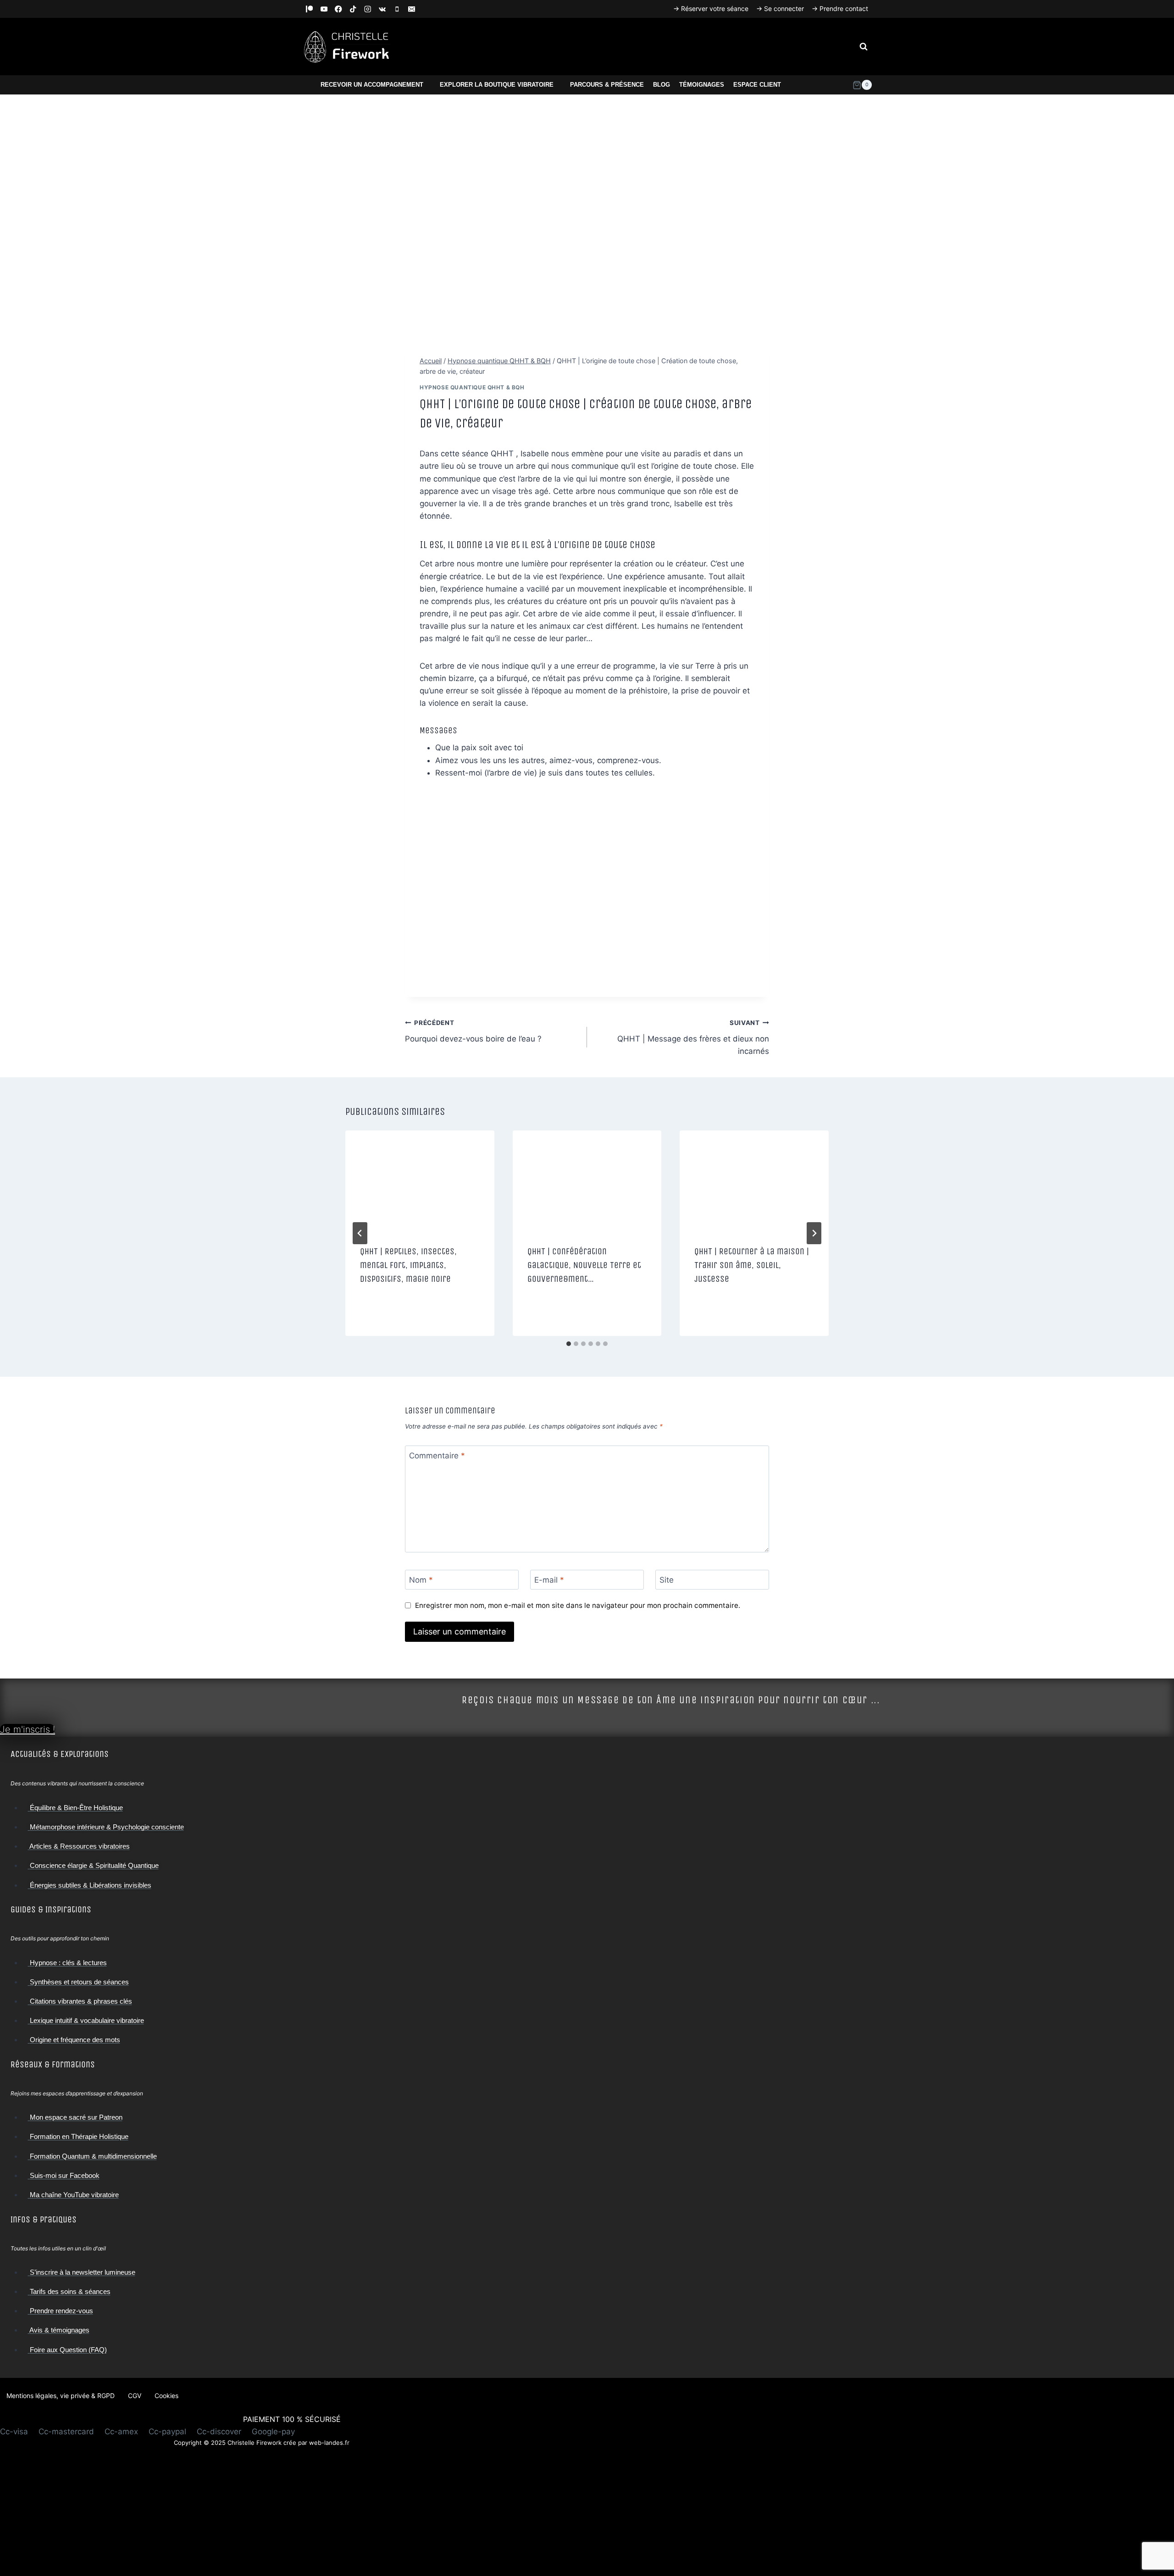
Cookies (166, 2396)
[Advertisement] (261, 2512)
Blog (662, 85)
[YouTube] (324, 9)
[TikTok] (353, 9)
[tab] (569, 1344)
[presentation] (420, 1180)
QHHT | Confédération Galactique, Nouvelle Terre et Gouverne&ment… (584, 1265)
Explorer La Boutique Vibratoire (497, 85)
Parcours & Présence (607, 85)
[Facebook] (339, 9)
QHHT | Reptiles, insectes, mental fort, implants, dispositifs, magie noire (408, 1265)
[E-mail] (412, 9)
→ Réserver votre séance (711, 8)
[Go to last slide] (360, 1233)
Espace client (757, 85)
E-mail (549, 1580)
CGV (135, 2396)
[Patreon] (309, 9)
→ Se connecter (780, 8)
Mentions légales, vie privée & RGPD (61, 2396)
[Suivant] (814, 1233)
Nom (421, 1580)
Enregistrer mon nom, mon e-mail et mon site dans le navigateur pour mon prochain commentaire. (578, 1605)
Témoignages (702, 85)
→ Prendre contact (840, 8)
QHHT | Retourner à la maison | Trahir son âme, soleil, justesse (752, 1265)
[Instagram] (368, 9)
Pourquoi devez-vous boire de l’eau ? (473, 1031)
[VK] (382, 9)
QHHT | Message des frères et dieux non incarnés (693, 1037)
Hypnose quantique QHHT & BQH (472, 387)
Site (667, 1580)
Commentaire (437, 1456)
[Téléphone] (397, 9)
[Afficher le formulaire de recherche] (864, 47)
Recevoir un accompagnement (372, 85)
